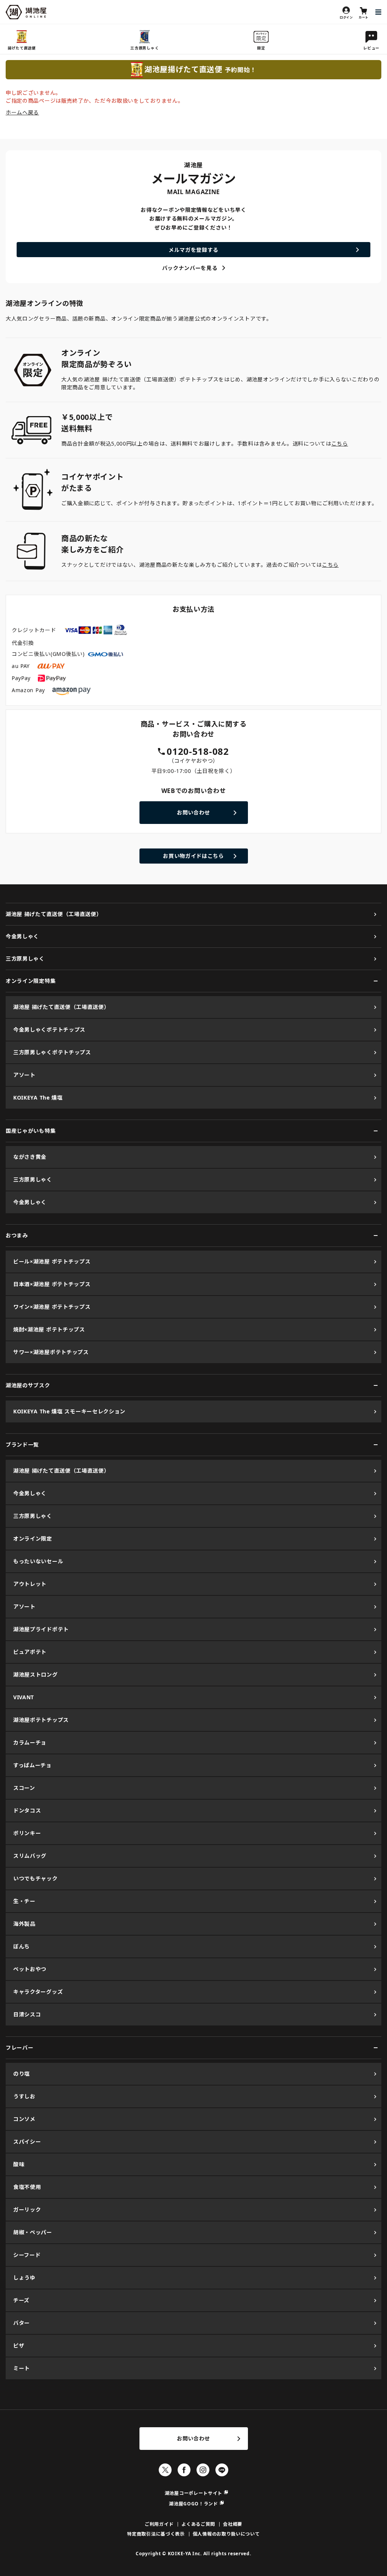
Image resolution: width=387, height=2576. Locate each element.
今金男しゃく (22, 936)
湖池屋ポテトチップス (41, 1720)
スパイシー (27, 2142)
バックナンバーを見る (190, 268)
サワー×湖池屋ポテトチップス (51, 1352)
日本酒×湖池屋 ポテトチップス (52, 1284)
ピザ (19, 2345)
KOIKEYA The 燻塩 (38, 1097)
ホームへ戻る (22, 112)
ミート (22, 2368)
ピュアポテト (30, 1652)
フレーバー (20, 2048)
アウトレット (30, 1584)
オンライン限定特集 (31, 981)
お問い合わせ (193, 812)
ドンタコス (27, 1810)
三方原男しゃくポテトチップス (52, 1052)
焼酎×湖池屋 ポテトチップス (49, 1329)
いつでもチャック (36, 1878)
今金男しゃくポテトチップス (49, 1030)
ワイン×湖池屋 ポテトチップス (52, 1307)
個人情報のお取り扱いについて (226, 2534)
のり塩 (22, 2074)
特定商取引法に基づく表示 (156, 2534)
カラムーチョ (30, 1742)
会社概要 (233, 2524)
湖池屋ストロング (36, 1674)
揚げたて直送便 (22, 48)
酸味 (19, 2164)
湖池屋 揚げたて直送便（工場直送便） (54, 914)
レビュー (371, 48)
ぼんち (22, 1946)
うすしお (24, 2096)
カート (364, 17)
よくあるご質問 (198, 2524)
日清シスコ (27, 2014)
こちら (340, 443)
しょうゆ (24, 2278)
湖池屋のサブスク (28, 1385)
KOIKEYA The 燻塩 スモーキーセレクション (69, 1411)
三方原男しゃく (145, 48)
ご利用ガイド (159, 2524)
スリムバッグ (30, 1856)
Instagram (203, 2470)
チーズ (21, 2300)
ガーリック (27, 2210)
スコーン (24, 1788)
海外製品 (24, 1924)
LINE (222, 2470)
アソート (24, 1075)
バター (22, 2323)
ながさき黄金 (30, 1157)
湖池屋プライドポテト (41, 1629)
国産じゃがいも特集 (31, 1131)
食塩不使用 (27, 2187)
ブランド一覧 (22, 1445)
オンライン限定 (33, 1539)
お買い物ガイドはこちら (193, 856)
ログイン (346, 17)
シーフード (27, 2255)
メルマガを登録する (193, 250)
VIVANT (24, 1697)
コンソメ (24, 2119)
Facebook (184, 2470)
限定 (261, 48)
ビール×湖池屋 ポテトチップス (52, 1261)
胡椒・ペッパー (33, 2232)
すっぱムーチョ (33, 1765)
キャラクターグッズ (38, 1992)
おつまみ (17, 1235)
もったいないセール (38, 1561)
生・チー (24, 1901)
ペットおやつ (30, 1969)
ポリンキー (27, 1833)
